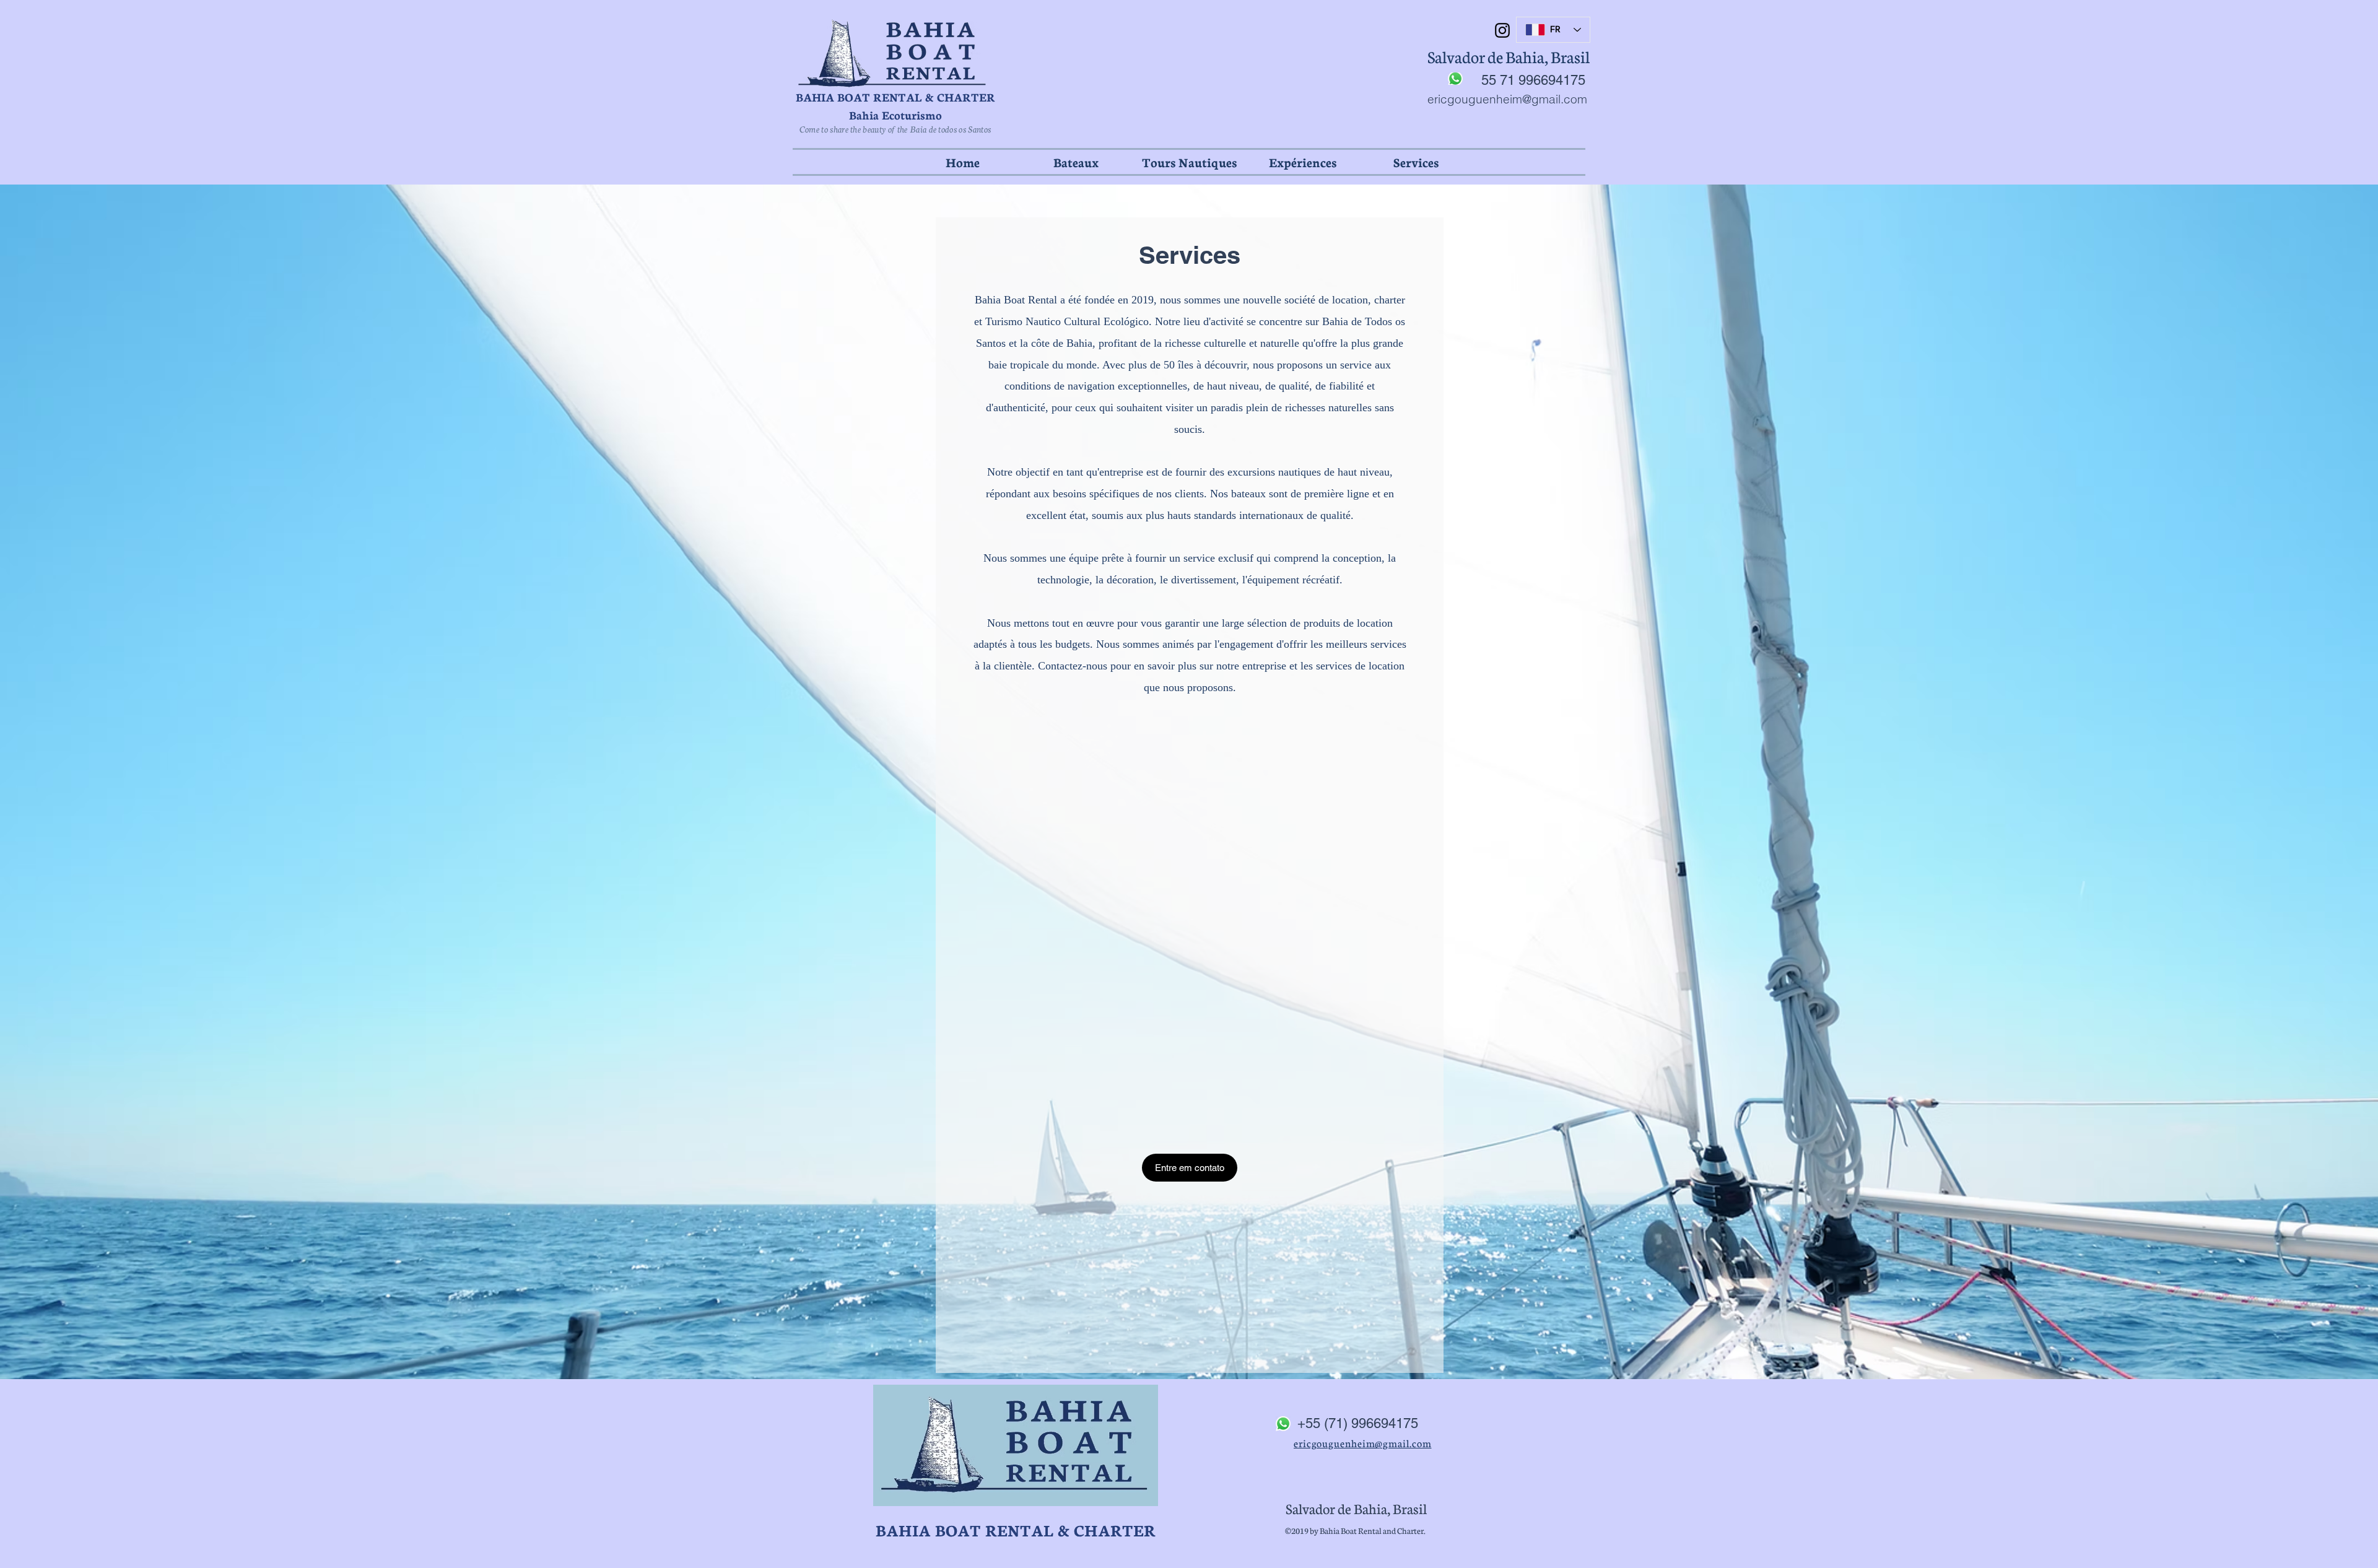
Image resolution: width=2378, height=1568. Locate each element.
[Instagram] (1502, 30)
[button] (1076, 162)
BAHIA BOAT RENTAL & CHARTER (895, 97)
